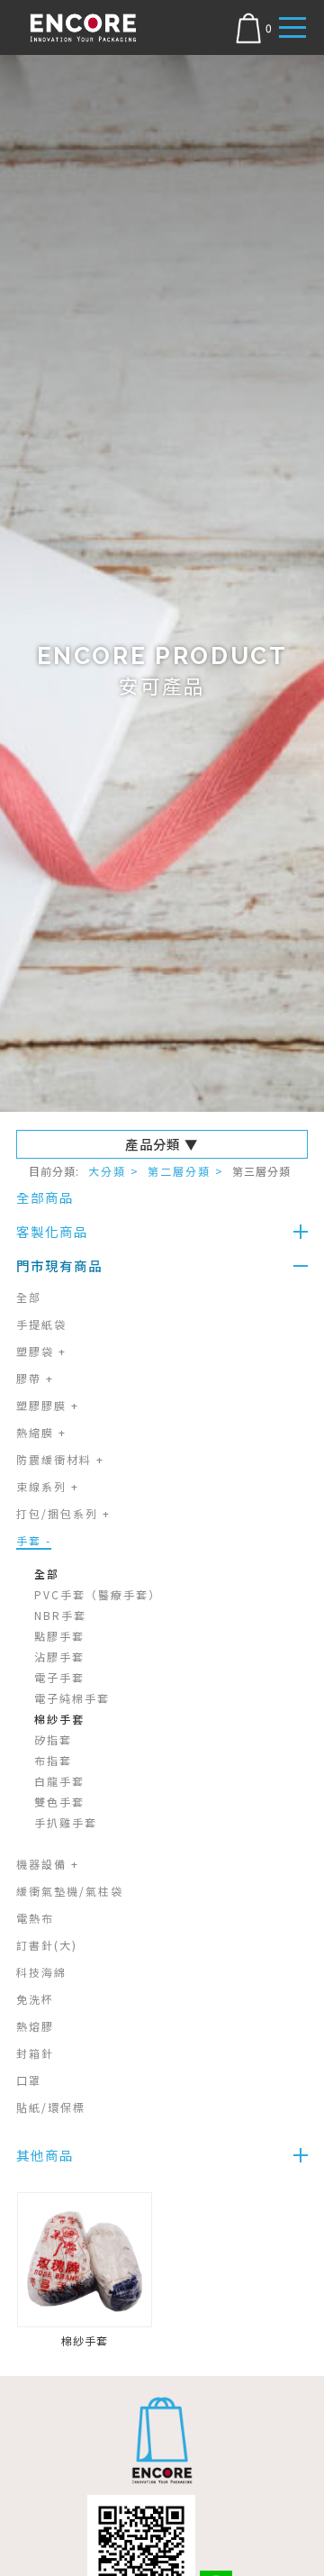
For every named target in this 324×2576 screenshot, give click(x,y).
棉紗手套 (59, 1719)
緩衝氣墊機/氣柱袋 (70, 1891)
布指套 (53, 1760)
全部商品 (45, 1197)
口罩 (29, 2080)
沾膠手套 (59, 1657)
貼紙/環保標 (51, 2107)
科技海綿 (41, 1972)
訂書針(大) (47, 1945)
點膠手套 (59, 1636)
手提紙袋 (41, 1324)
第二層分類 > (186, 1171)
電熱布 (35, 1918)
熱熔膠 (35, 2026)
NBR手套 (60, 1615)
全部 (29, 1297)
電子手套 (59, 1677)
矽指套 (53, 1739)
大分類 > (114, 1171)
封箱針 (35, 2053)
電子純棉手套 (72, 1698)
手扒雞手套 (66, 1822)
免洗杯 (35, 1999)
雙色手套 (59, 1802)
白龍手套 (59, 1781)
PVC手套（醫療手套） (98, 1594)
